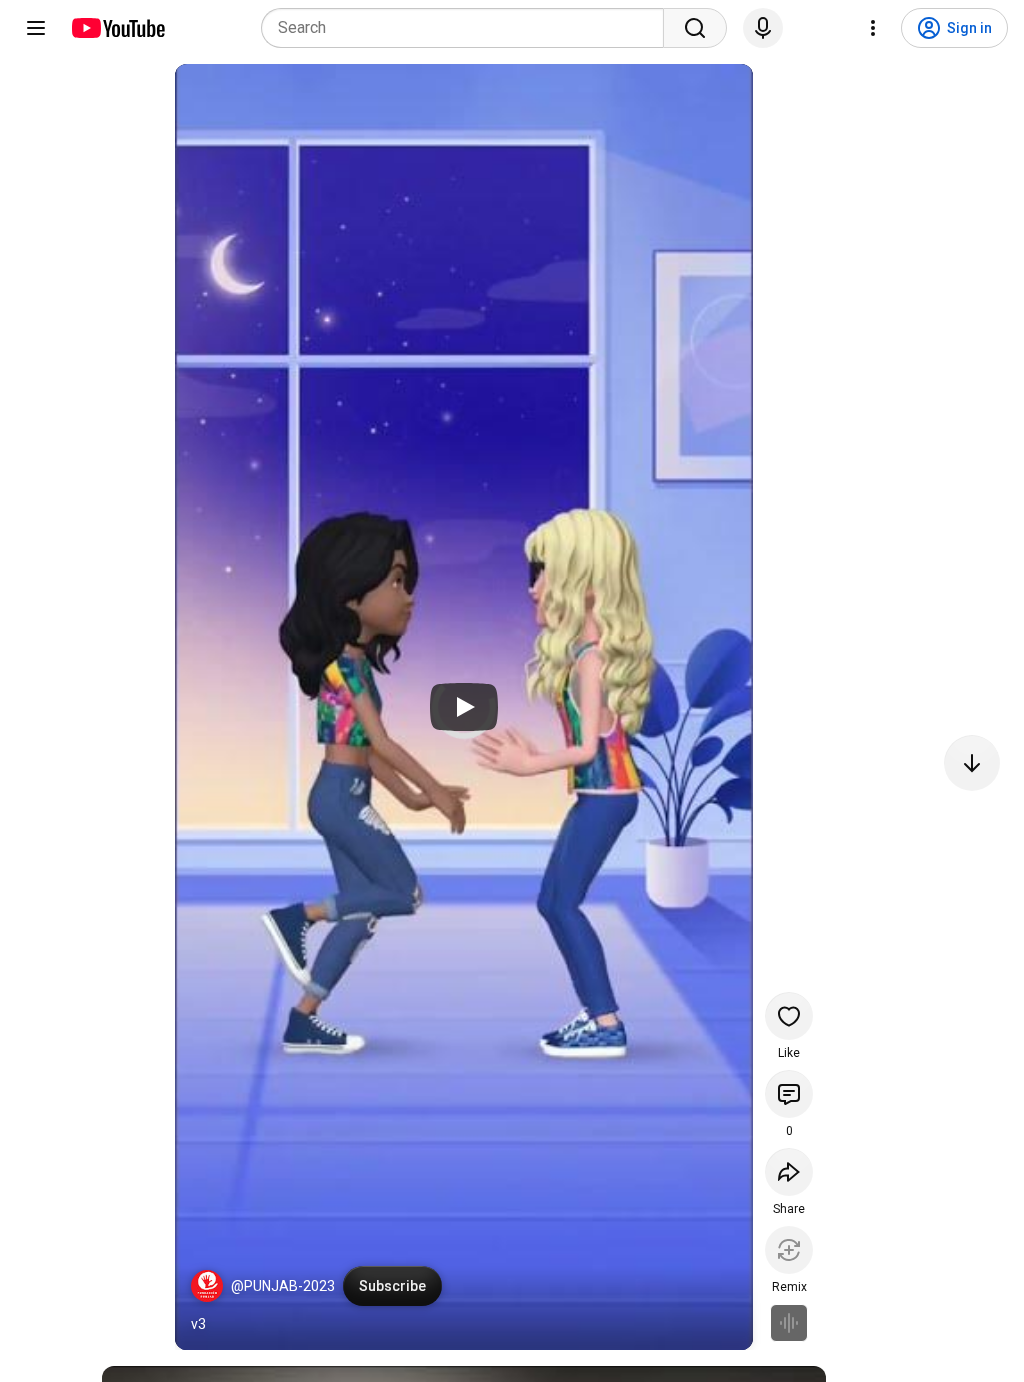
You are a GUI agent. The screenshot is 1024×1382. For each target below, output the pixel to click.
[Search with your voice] (763, 28)
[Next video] (972, 763)
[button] (207, 1286)
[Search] (695, 28)
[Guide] (36, 28)
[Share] (789, 1172)
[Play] (464, 707)
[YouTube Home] (117, 28)
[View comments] (789, 1094)
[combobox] (468, 28)
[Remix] (789, 1250)
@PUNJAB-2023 (283, 1286)
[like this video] (789, 1016)
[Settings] (873, 28)
